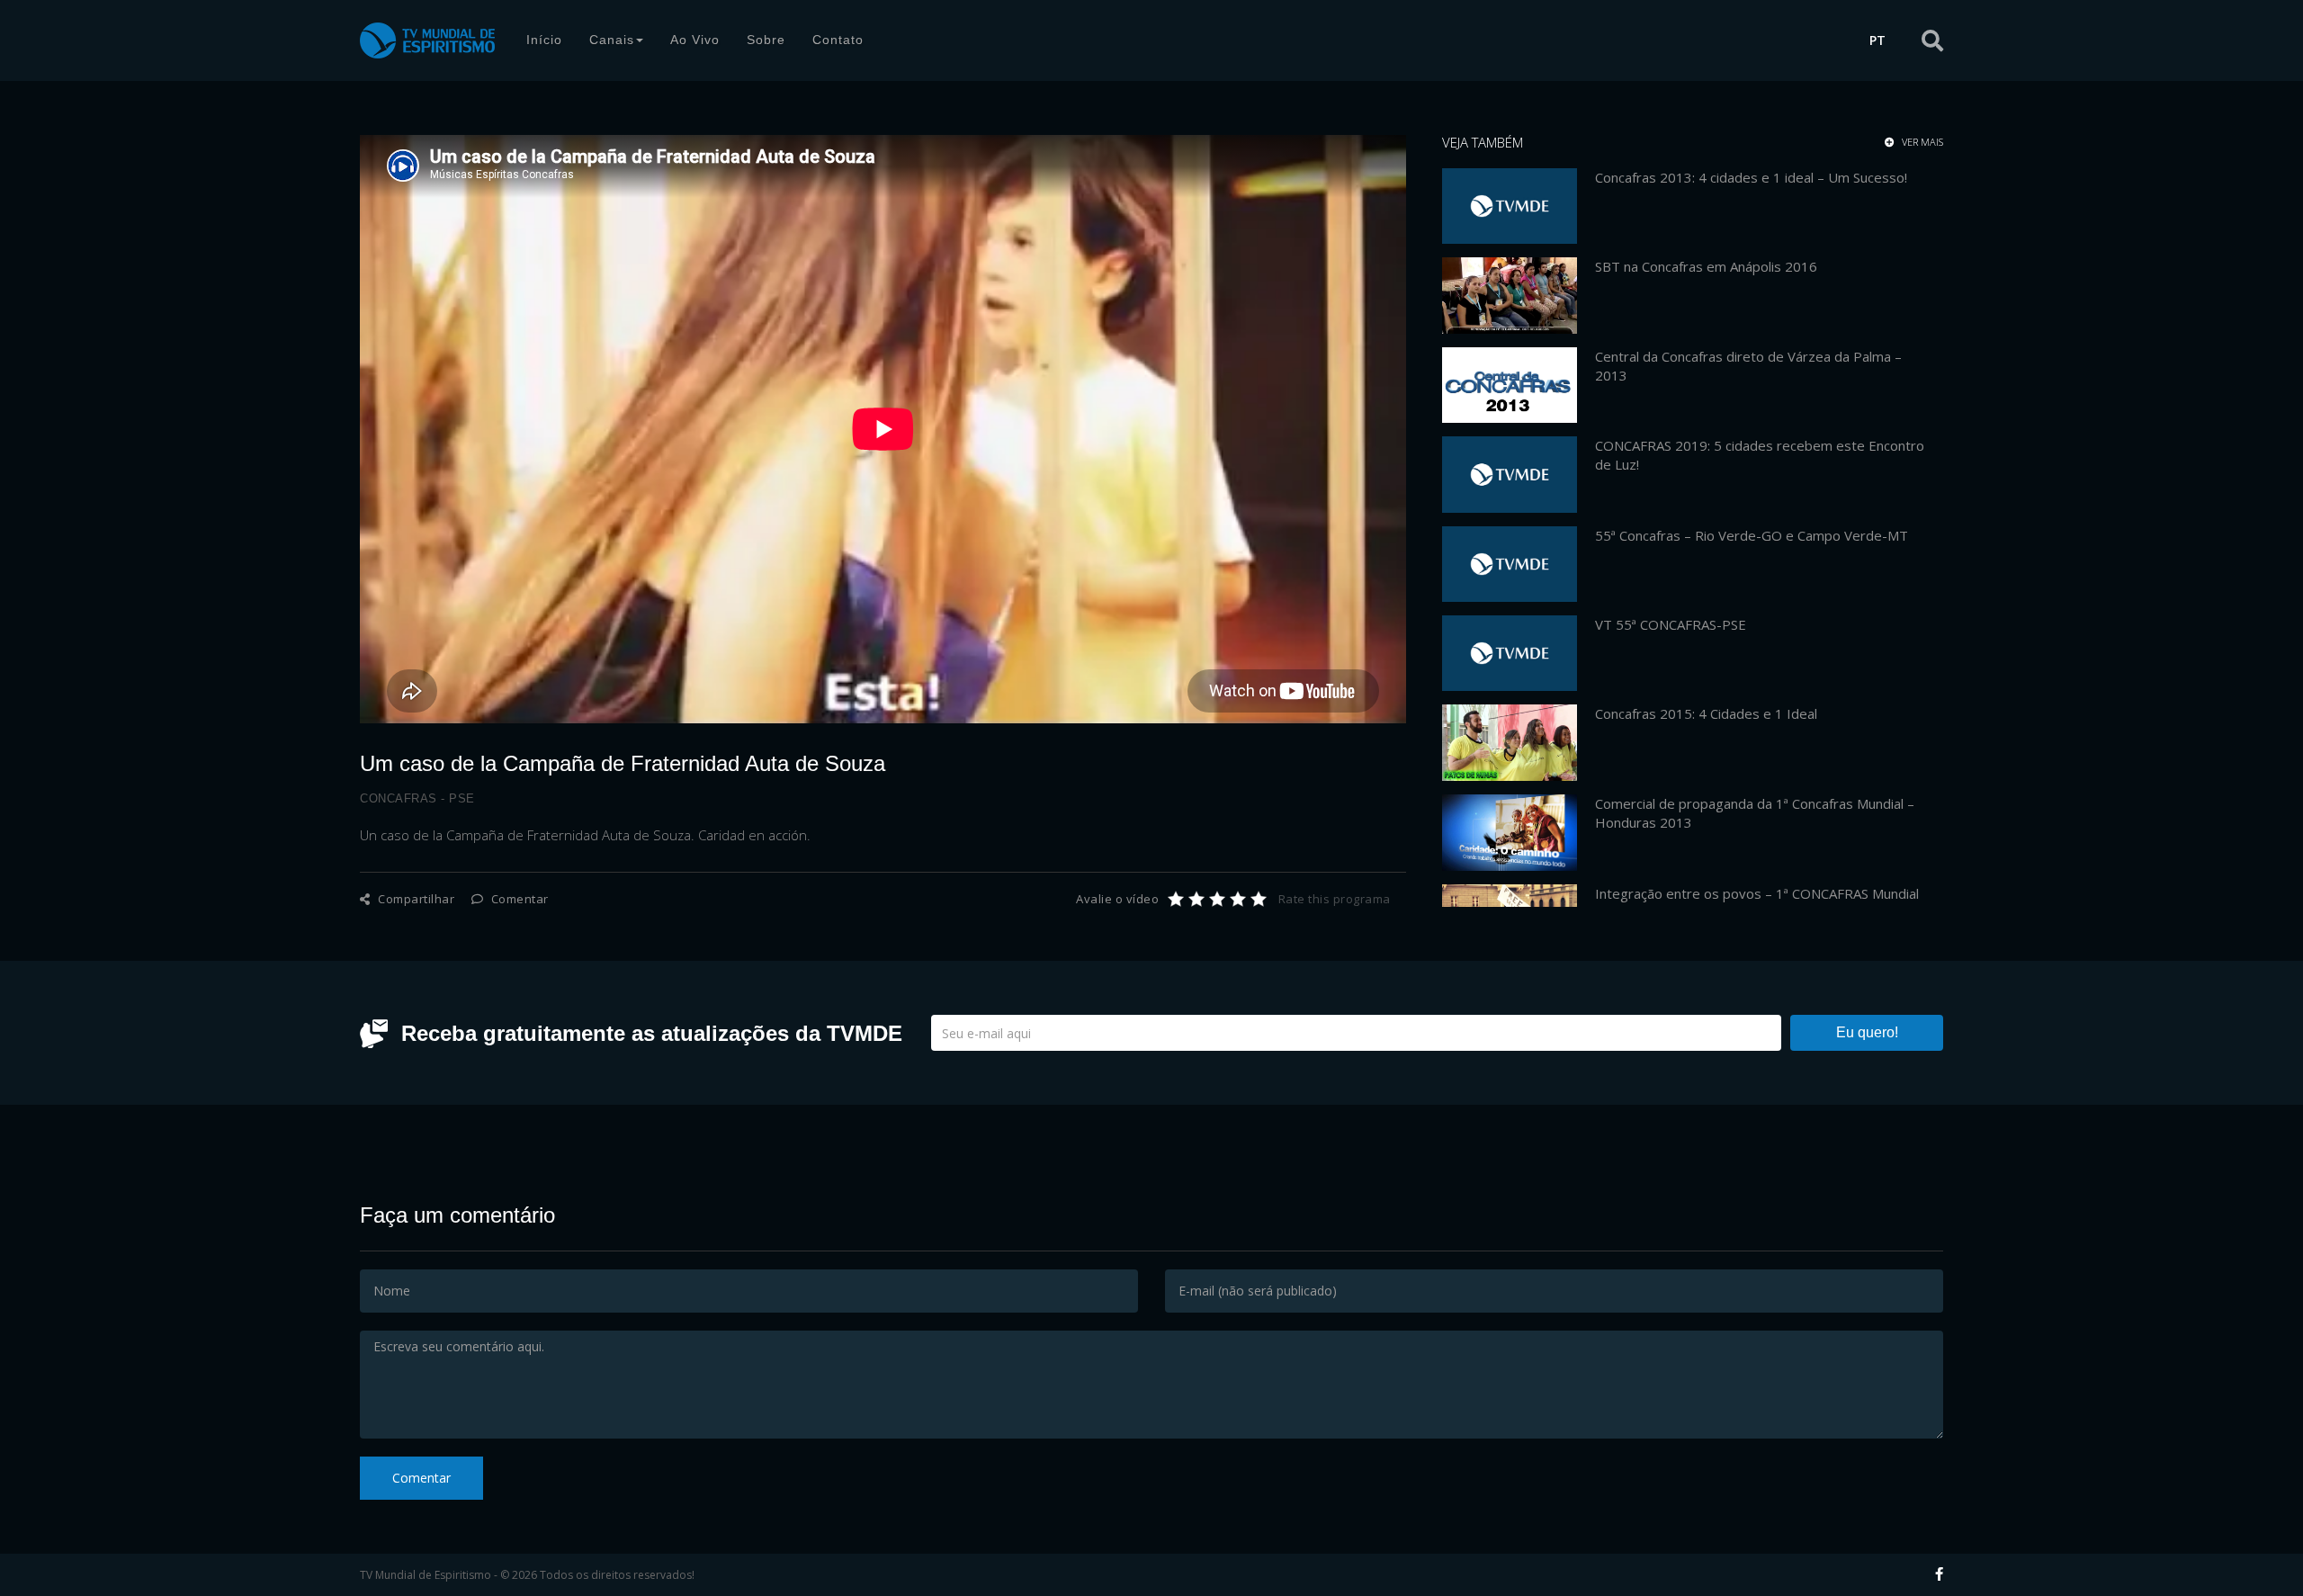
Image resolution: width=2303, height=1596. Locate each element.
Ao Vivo (695, 40)
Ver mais (1921, 142)
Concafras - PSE (417, 798)
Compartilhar (415, 899)
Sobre (766, 40)
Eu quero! (1867, 1032)
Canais (612, 40)
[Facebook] (1939, 1574)
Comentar (518, 899)
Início (544, 40)
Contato (838, 40)
